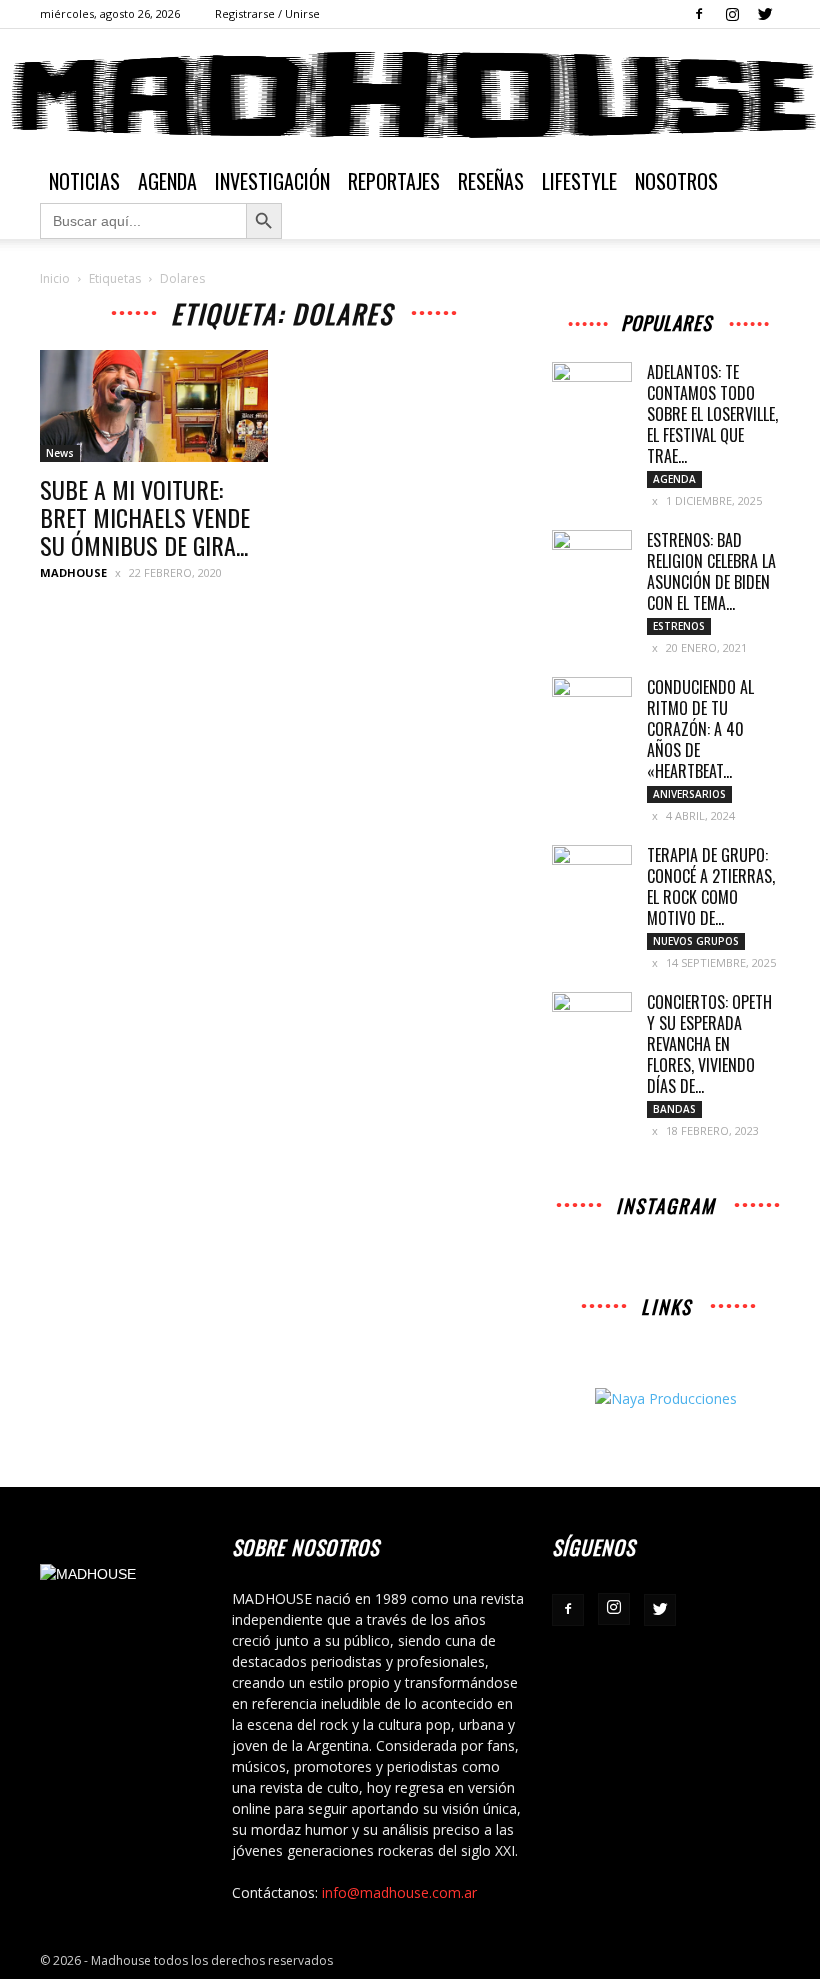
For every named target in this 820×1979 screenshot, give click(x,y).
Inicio (55, 278)
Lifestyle (579, 181)
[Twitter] (765, 14)
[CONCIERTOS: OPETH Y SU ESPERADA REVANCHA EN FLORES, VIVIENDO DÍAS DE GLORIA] (592, 1020)
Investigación (272, 181)
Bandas (674, 1109)
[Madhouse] (410, 95)
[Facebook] (699, 14)
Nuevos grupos (696, 941)
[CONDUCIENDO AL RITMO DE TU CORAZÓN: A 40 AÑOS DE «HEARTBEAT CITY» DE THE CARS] (592, 705)
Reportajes (394, 181)
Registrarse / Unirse (267, 13)
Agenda (167, 181)
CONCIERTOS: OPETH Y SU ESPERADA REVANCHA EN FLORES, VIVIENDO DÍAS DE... (709, 1044)
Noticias (84, 181)
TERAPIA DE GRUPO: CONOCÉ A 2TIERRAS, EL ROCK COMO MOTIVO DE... (711, 886)
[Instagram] (732, 14)
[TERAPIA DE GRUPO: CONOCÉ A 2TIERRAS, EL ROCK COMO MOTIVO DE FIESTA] (592, 873)
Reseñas (491, 181)
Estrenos (679, 626)
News (60, 453)
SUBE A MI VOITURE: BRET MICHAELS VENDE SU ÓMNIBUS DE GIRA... (145, 517)
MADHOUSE (73, 572)
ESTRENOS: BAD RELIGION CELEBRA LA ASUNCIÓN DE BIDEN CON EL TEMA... (711, 571)
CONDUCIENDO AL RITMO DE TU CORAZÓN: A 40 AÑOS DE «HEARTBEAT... (700, 729)
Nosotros (676, 181)
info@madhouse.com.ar (399, 1892)
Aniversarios (689, 794)
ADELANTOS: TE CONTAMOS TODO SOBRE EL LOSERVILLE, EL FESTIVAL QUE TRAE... (712, 414)
